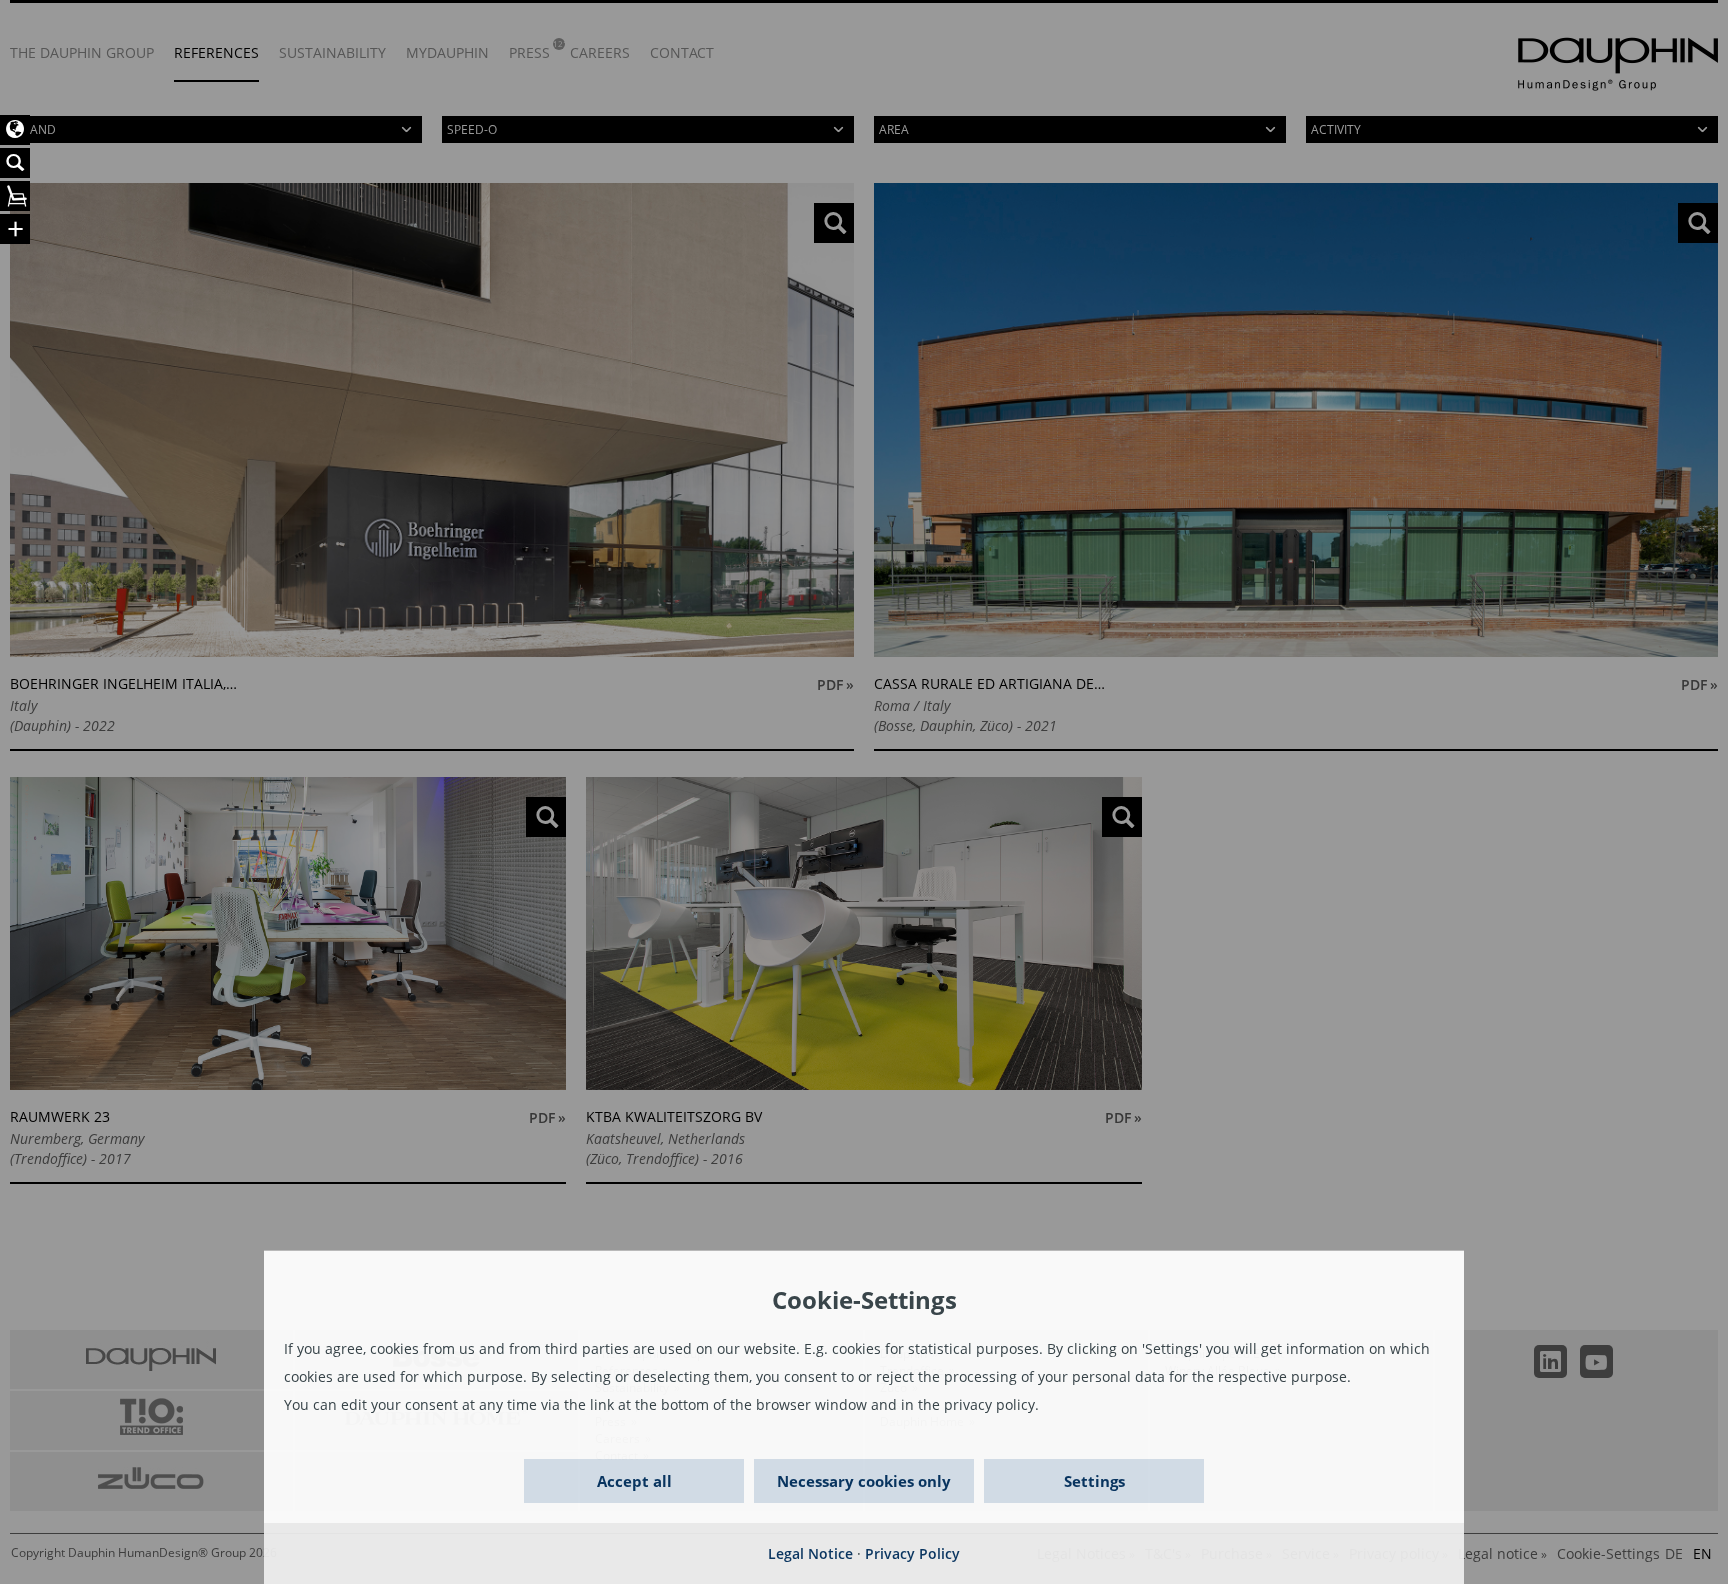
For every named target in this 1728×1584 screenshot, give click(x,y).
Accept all (634, 1481)
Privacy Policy (912, 1553)
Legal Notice (810, 1553)
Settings (1094, 1481)
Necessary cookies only (864, 1481)
